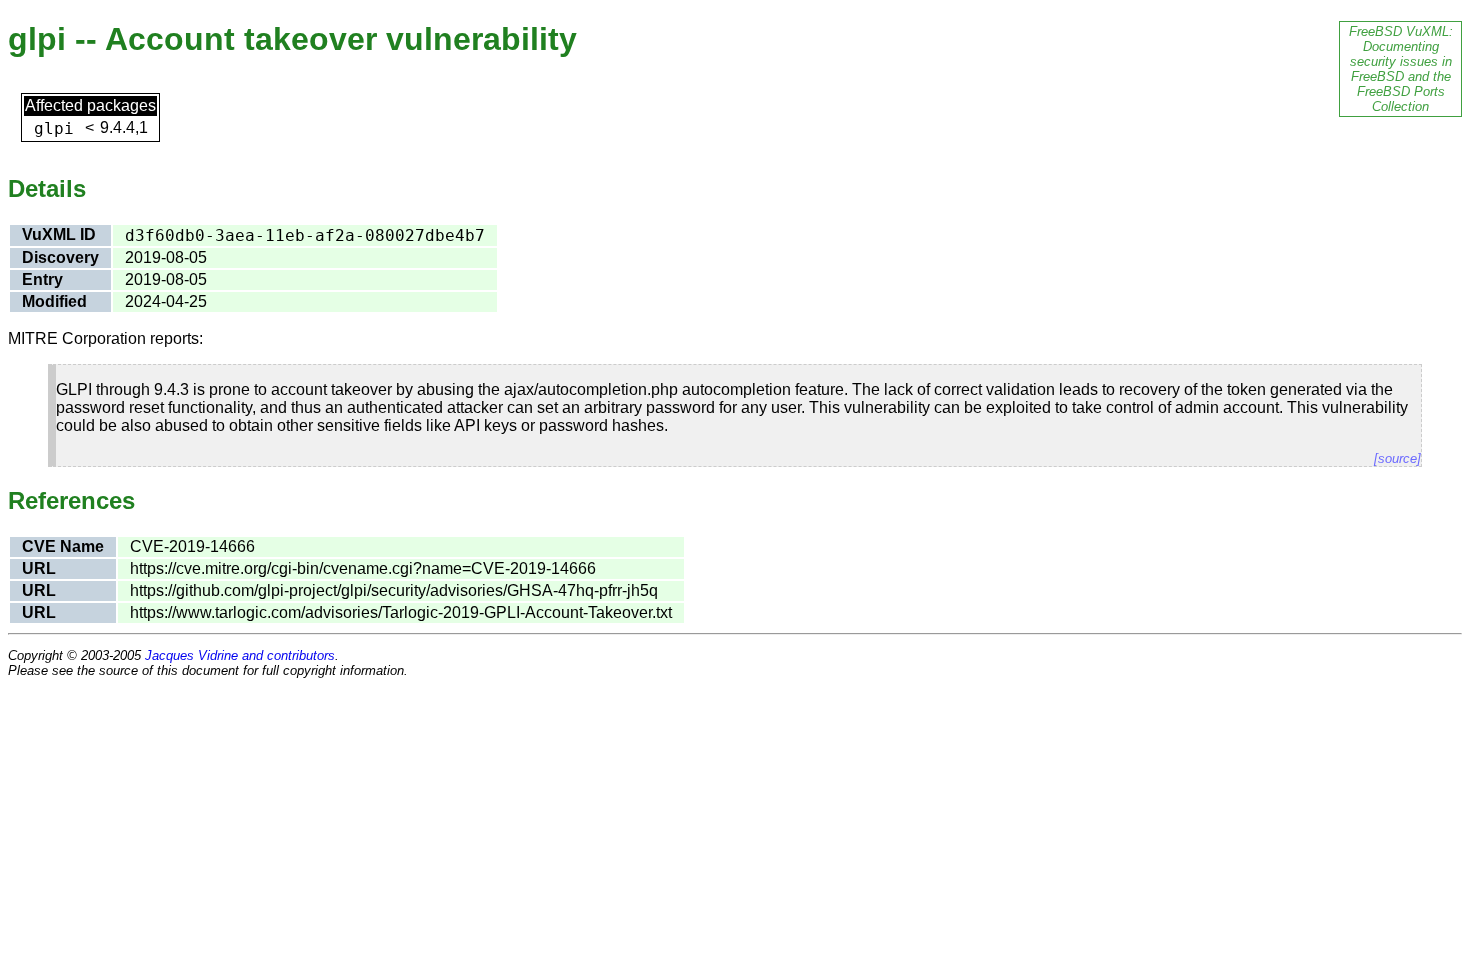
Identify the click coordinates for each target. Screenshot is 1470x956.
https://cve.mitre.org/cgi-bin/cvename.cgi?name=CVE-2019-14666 (363, 568)
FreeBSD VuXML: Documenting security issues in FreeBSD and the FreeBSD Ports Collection (1401, 69)
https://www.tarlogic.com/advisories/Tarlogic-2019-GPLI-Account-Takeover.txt (401, 612)
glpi (54, 128)
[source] (1397, 458)
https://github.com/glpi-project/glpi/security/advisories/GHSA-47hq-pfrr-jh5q (394, 590)
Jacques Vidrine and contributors (240, 655)
